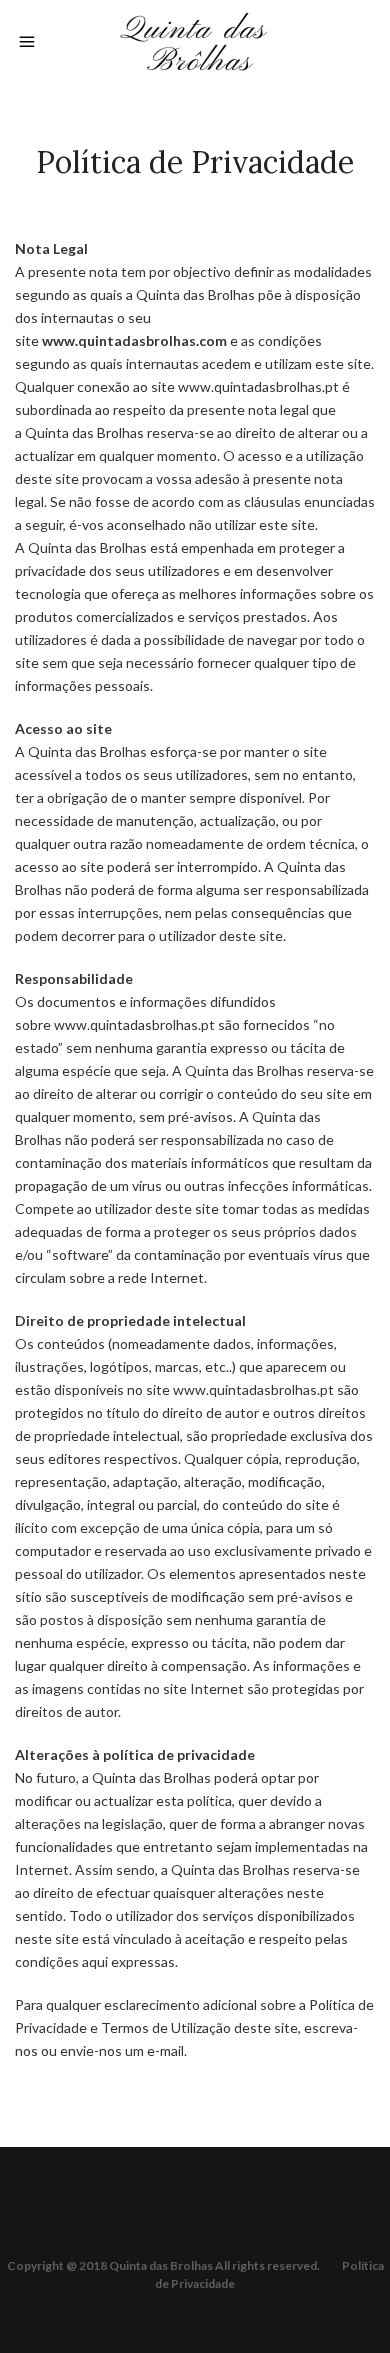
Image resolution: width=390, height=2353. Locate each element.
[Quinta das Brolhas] (195, 38)
